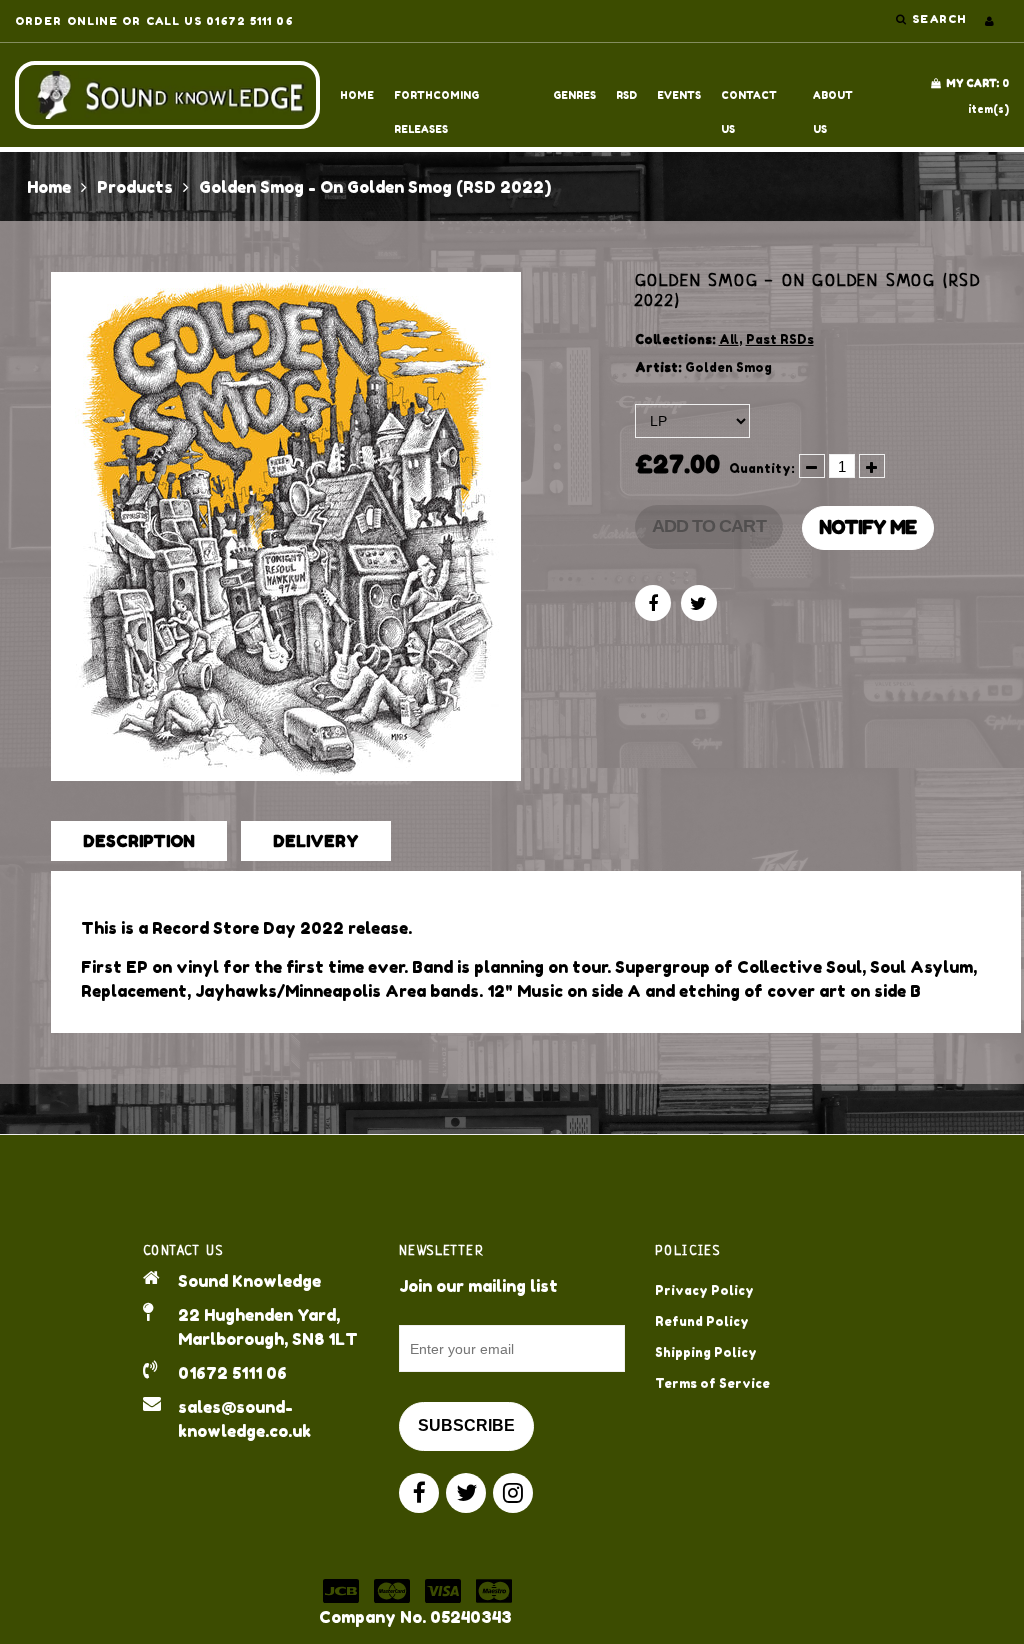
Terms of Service (712, 1383)
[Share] (653, 603)
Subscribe (466, 1425)
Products (135, 187)
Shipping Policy (706, 1352)
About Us (833, 100)
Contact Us (749, 100)
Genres (574, 95)
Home (357, 95)
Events (679, 95)
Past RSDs (780, 339)
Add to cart (709, 526)
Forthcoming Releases (436, 100)
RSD (626, 95)
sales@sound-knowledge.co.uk (244, 1419)
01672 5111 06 (232, 1373)
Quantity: (762, 468)
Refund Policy (702, 1321)
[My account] (989, 21)
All (729, 339)
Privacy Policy (704, 1290)
